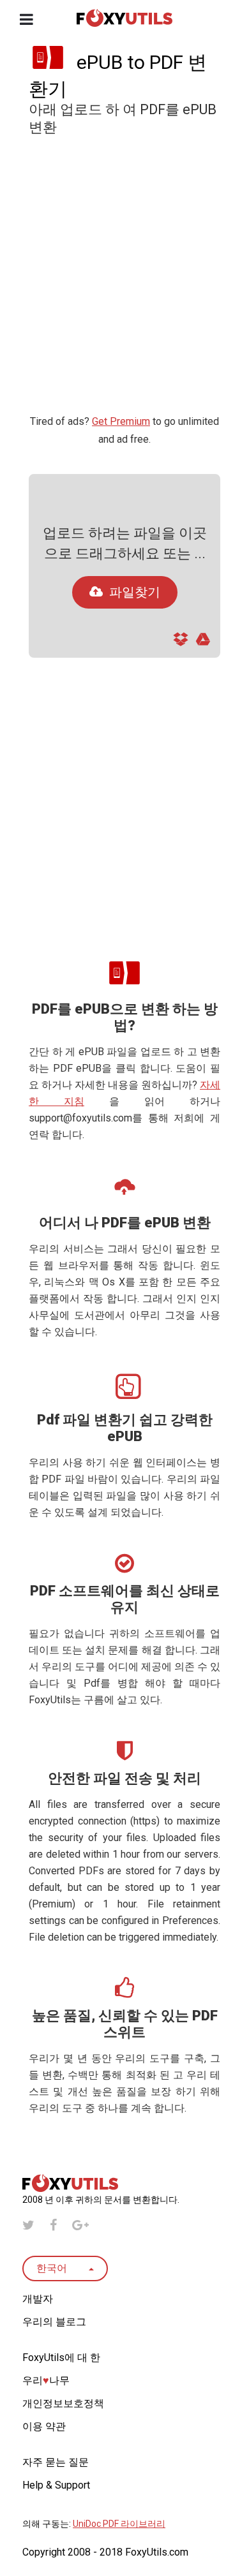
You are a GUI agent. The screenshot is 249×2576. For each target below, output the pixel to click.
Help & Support (56, 2485)
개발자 (38, 2299)
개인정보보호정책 (63, 2403)
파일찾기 (135, 592)
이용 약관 (44, 2426)
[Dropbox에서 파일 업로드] (181, 643)
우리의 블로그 (54, 2322)
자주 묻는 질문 (56, 2462)
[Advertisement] (124, 280)
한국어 (53, 2268)
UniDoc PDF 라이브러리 (119, 2524)
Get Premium (121, 421)
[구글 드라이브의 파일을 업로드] (203, 643)
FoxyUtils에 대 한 (61, 2358)
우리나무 (46, 2380)
